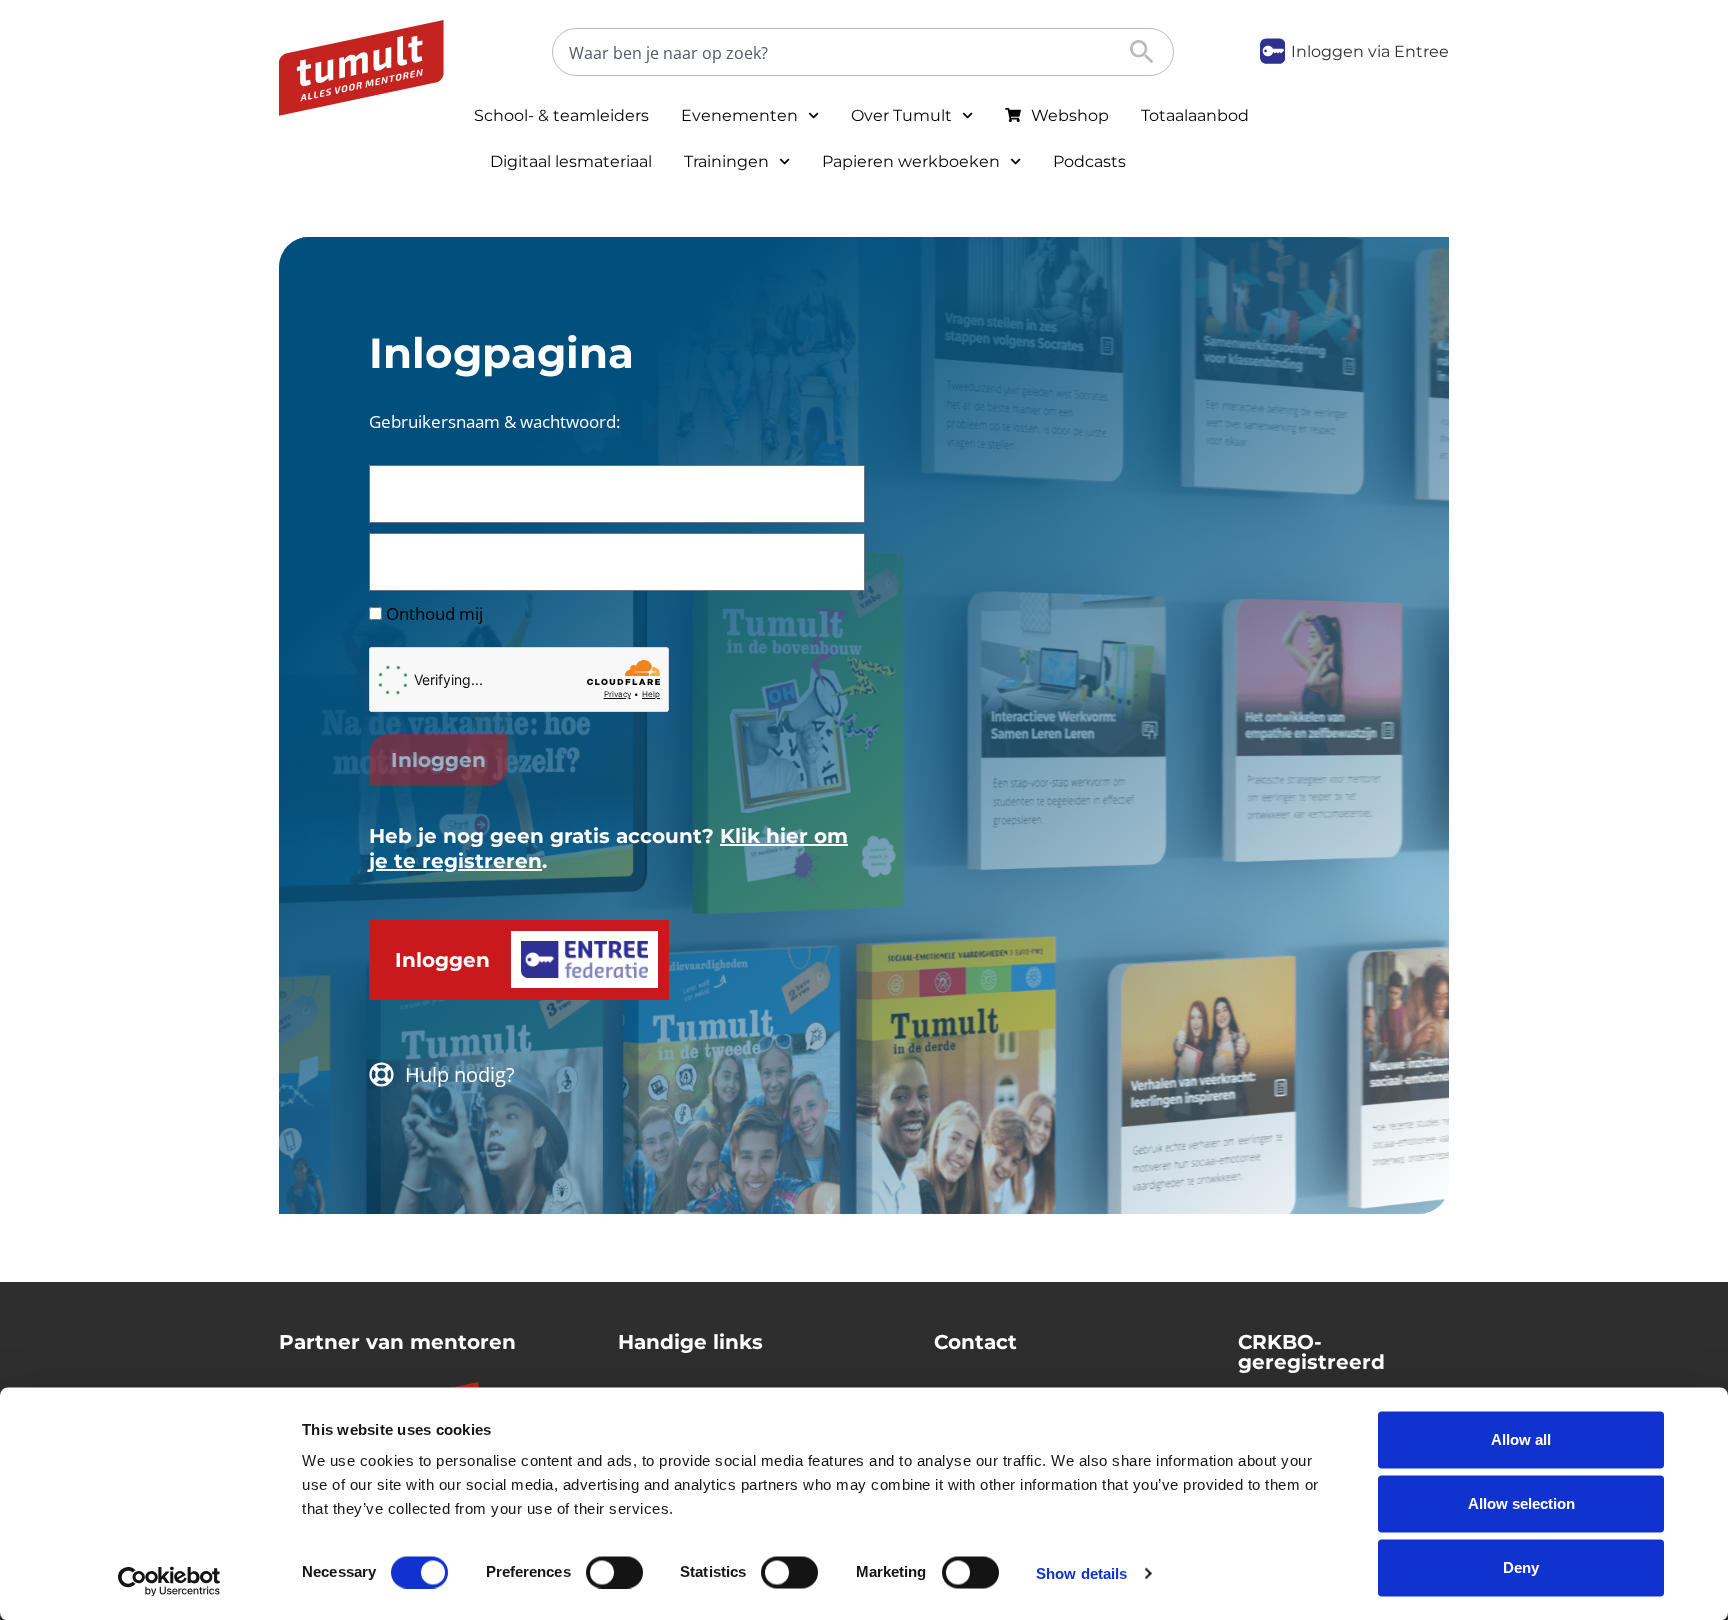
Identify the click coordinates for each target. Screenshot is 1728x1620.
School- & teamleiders (561, 115)
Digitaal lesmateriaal (571, 161)
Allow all (1521, 1439)
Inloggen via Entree (1370, 51)
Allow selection (1521, 1503)
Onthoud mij (432, 613)
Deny (1521, 1567)
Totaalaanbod (1195, 115)
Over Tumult (901, 115)
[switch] (614, 1572)
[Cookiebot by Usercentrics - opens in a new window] (169, 1581)
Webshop (1070, 115)
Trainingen (726, 161)
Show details (1081, 1572)
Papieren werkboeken (911, 161)
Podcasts (1089, 161)
